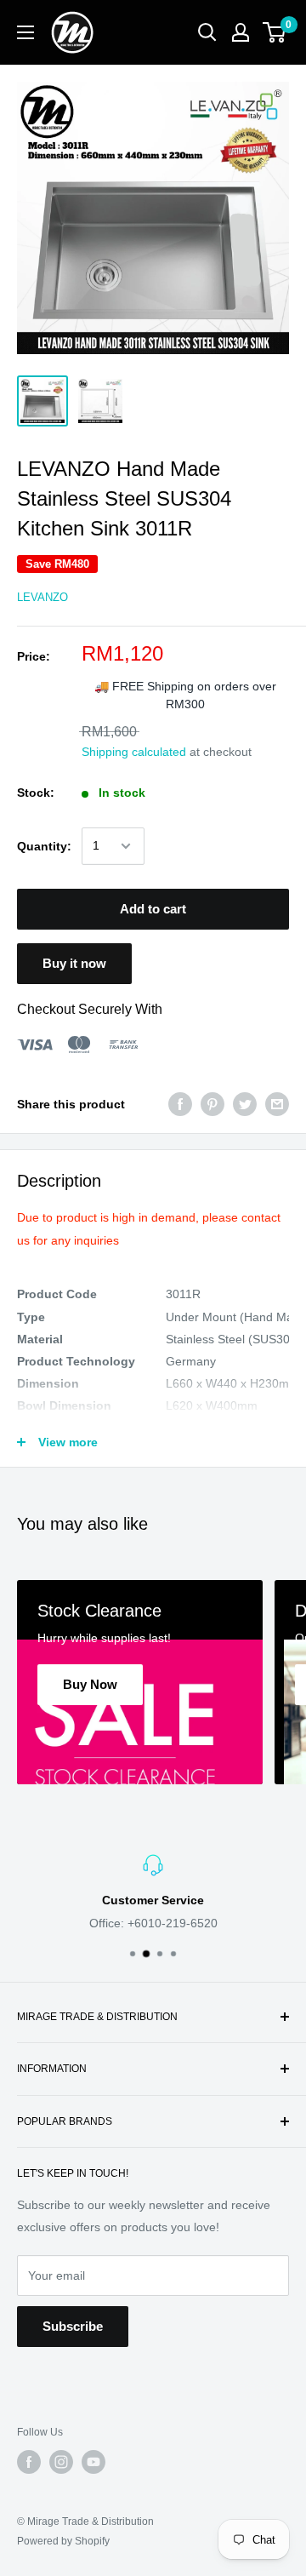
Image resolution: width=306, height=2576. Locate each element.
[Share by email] (277, 1104)
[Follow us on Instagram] (61, 2462)
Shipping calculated (134, 752)
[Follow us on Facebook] (29, 2462)
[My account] (241, 32)
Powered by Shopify (63, 2541)
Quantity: (44, 846)
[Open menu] (25, 32)
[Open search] (207, 32)
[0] (275, 32)
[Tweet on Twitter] (245, 1104)
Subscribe (73, 2326)
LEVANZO (42, 597)
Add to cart (153, 909)
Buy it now (74, 963)
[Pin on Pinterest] (212, 1104)
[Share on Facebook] (180, 1104)
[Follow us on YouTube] (93, 2462)
